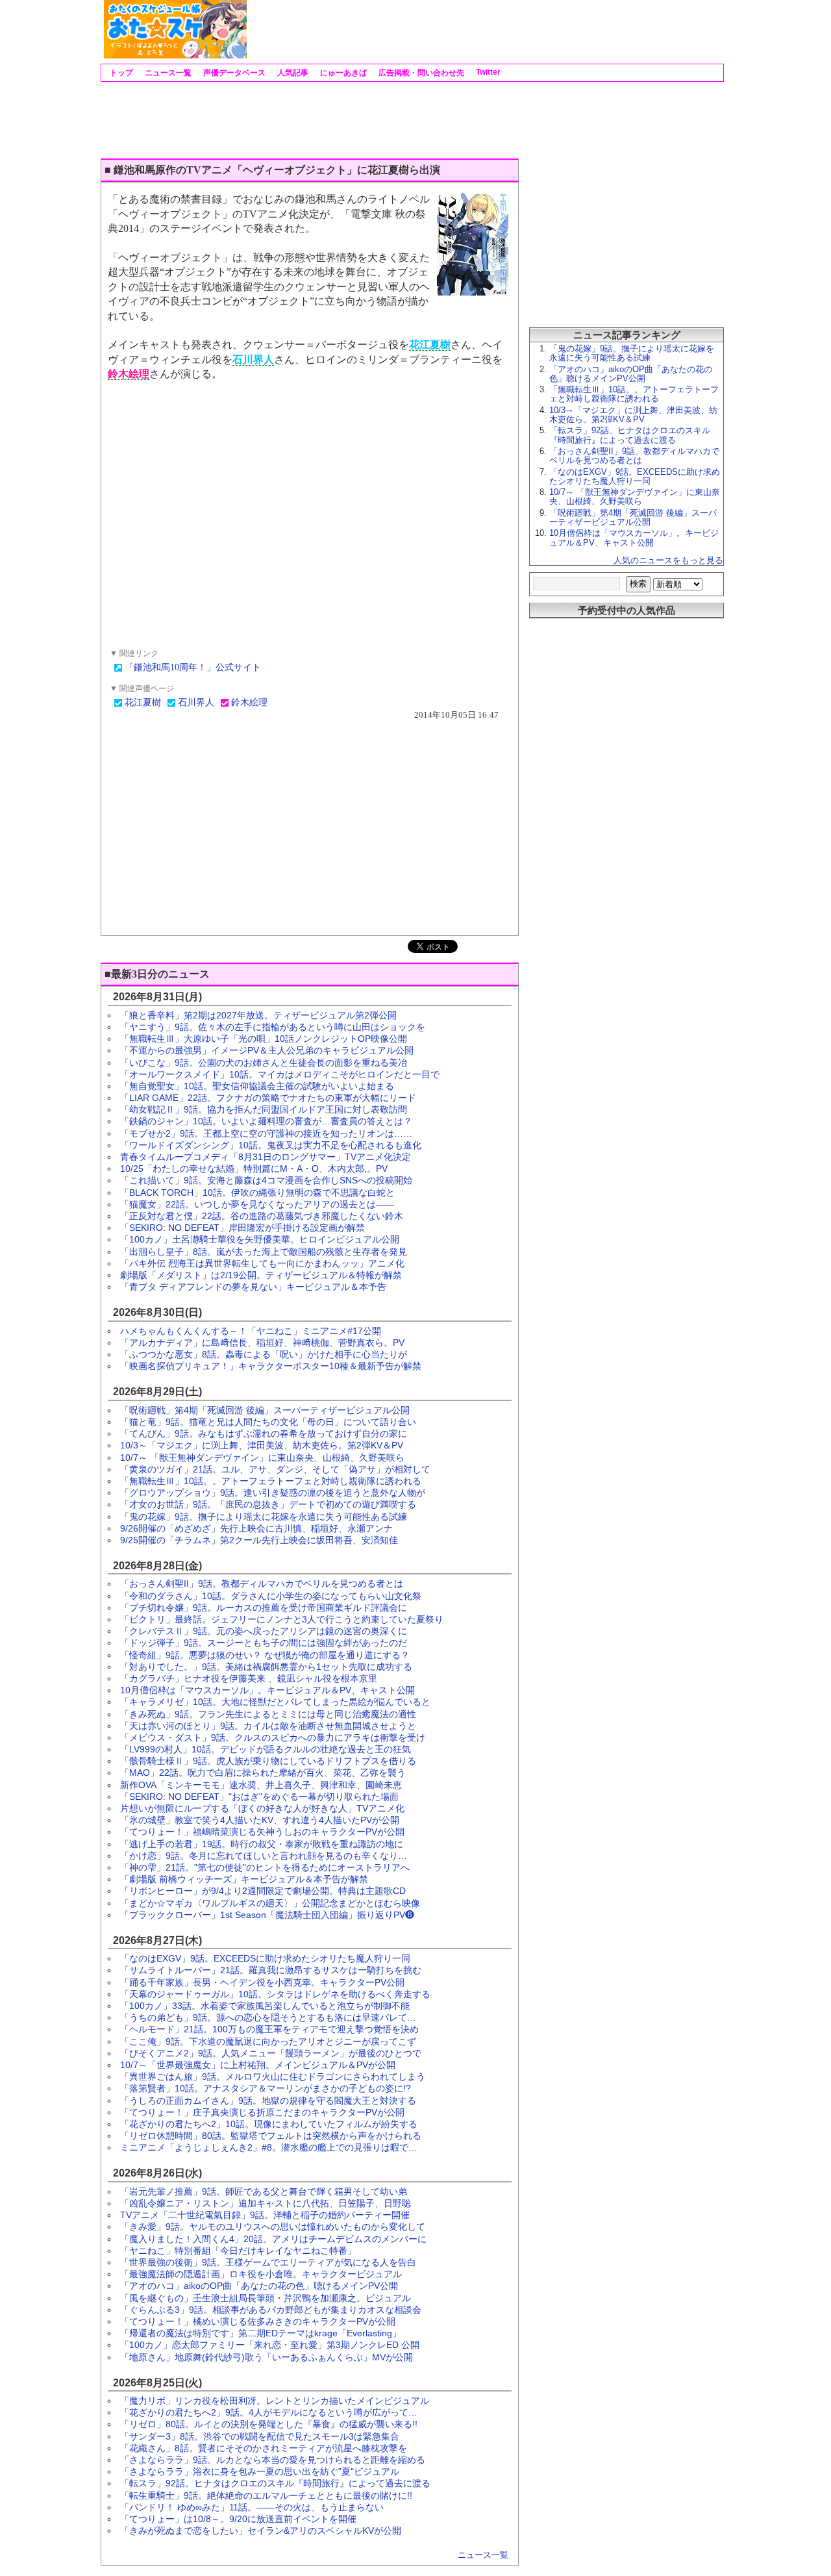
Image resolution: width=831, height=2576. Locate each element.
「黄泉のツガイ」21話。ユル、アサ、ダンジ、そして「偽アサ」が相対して (275, 1469)
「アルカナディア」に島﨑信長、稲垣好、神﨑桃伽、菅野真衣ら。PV (262, 1343)
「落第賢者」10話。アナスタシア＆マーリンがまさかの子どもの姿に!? (266, 2088)
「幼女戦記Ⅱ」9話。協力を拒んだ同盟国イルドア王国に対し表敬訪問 (264, 1109)
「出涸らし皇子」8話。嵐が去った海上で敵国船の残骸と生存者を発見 (264, 1252)
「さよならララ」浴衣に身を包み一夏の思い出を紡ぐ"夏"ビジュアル (260, 2471)
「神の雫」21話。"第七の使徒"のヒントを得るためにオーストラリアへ (265, 1867)
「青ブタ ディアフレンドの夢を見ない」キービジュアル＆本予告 (253, 1287)
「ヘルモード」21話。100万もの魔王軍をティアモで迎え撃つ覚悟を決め (269, 2029)
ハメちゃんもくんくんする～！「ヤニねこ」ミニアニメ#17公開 (251, 1331)
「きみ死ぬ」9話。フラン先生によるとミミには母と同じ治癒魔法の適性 (268, 1714)
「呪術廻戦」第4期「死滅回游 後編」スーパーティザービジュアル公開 (265, 1410)
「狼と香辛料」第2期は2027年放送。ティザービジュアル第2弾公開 (258, 1015)
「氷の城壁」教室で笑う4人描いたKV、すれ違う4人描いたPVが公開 (260, 1820)
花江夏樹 (430, 345)
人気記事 (292, 73)
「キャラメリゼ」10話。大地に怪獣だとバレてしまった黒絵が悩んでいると (275, 1702)
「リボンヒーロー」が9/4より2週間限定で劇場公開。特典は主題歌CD (263, 1891)
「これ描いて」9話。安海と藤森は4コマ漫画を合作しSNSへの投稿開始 (266, 1180)
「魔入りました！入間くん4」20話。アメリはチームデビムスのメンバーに (273, 2239)
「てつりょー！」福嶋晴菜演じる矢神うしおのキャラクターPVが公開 (262, 1832)
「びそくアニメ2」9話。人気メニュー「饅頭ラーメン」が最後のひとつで (271, 2053)
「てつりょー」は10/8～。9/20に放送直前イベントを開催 (238, 2519)
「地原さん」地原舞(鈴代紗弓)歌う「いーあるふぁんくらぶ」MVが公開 (267, 2357)
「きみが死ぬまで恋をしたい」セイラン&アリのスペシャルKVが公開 (261, 2531)
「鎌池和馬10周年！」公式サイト (193, 667)
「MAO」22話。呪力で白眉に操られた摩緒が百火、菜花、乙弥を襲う (263, 1773)
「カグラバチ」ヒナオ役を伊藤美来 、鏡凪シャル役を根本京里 (249, 1678)
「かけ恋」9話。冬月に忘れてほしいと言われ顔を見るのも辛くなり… (264, 1856)
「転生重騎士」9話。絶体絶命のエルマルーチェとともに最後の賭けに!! (266, 2495)
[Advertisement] (484, 29)
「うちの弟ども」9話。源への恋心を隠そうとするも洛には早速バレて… (268, 2017)
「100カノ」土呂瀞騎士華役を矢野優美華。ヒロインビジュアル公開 (260, 1239)
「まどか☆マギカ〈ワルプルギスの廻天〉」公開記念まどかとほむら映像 (270, 1903)
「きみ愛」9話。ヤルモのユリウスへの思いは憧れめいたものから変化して (273, 2227)
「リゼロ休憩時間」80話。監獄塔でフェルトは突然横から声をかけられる (271, 2136)
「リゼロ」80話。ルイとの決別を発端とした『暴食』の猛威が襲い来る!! (269, 2424)
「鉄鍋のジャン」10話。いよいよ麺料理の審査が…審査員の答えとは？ (266, 1121)
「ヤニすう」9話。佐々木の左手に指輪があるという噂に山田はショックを (273, 1027)
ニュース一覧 (167, 73)
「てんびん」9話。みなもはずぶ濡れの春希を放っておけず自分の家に (264, 1433)
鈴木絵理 (129, 374)
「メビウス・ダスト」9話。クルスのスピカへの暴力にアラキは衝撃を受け (273, 1737)
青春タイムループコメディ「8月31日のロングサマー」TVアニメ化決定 (266, 1157)
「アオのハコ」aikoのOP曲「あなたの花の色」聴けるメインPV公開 (259, 2286)
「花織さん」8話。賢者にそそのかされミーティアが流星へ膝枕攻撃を (264, 2448)
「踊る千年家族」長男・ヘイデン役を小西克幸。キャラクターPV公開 (262, 1982)
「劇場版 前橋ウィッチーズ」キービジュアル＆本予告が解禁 (244, 1879)
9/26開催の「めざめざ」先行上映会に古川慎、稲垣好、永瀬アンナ (256, 1528)
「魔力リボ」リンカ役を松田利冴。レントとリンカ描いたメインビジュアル (275, 2401)
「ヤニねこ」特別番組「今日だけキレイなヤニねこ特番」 (238, 2251)
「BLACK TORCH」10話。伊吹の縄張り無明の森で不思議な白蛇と (257, 1193)
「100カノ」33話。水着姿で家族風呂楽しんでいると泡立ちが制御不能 (265, 2006)
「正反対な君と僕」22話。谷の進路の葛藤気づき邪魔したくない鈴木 (262, 1216)
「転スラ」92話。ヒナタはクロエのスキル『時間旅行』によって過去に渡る (275, 2483)
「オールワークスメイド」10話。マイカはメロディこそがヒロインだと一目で (280, 1074)
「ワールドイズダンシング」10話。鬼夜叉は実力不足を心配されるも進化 (271, 1145)
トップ (120, 73)
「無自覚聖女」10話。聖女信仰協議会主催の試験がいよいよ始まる (257, 1086)
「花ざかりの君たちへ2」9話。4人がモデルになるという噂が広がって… (269, 2412)
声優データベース (233, 73)
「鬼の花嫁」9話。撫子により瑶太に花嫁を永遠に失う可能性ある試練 (264, 1517)
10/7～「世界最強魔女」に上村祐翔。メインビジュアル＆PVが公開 (258, 2065)
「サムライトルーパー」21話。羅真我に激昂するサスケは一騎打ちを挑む (271, 1970)
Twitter (487, 72)
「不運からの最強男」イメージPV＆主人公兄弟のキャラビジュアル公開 (267, 1050)
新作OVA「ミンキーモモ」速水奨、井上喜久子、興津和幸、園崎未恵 (261, 1785)
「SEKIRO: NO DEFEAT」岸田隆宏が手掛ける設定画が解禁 (242, 1228)
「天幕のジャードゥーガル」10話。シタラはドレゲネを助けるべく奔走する (275, 1994)
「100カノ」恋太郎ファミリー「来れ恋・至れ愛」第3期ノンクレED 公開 (270, 2345)
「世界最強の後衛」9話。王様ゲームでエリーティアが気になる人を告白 (268, 2262)
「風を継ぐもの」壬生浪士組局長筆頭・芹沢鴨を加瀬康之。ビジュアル (266, 2298)
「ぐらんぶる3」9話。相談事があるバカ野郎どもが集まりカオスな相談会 (271, 2310)
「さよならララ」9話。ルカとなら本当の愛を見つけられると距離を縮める (273, 2460)
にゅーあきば (342, 73)
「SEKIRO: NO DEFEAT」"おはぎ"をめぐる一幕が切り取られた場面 (259, 1797)
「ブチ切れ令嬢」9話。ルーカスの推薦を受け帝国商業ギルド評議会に (264, 1608)
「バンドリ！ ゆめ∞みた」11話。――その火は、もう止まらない (252, 2507)
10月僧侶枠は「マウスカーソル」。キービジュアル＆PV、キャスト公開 (267, 1690)
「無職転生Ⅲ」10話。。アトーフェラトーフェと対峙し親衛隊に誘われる (271, 1481)
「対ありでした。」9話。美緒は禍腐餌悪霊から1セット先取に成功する (266, 1667)
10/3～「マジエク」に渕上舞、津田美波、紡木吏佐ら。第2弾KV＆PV (262, 1445)
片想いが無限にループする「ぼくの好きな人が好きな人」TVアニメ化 (262, 1808)
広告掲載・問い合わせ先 (420, 73)
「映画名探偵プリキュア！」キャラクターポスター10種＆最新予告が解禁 (271, 1366)
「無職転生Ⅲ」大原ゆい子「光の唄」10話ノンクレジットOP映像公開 (264, 1039)
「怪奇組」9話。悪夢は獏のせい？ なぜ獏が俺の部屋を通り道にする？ (265, 1655)
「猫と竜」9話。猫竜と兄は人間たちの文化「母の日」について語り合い (268, 1422)
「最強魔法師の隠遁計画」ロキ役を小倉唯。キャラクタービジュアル (261, 2274)
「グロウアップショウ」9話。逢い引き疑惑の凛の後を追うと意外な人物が (273, 1493)
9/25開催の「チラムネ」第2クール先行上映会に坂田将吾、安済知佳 (259, 1540)
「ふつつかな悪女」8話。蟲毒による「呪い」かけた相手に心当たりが (264, 1354)
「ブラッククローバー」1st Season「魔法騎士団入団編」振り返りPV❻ (267, 1915)
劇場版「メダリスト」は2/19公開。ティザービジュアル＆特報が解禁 (261, 1275)
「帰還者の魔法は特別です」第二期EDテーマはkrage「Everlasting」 (261, 2333)
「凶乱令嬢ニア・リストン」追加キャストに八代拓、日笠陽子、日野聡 (266, 2203)
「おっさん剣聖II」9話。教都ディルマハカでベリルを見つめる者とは (262, 1584)
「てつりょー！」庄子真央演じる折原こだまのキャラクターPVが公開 (262, 2112)
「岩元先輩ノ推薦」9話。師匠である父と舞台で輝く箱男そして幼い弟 (264, 2191)
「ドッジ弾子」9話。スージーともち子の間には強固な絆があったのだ (264, 1643)
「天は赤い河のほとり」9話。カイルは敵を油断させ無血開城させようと (268, 1726)
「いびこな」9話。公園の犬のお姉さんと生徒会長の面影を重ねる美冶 (264, 1063)
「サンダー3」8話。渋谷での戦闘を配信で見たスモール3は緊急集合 (260, 2436)
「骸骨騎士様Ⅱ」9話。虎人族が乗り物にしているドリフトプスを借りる (268, 1761)
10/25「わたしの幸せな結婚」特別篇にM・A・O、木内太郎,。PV (254, 1168)
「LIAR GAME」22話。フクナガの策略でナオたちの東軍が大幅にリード (268, 1098)
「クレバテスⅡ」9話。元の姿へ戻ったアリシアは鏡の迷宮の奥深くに (264, 1631)
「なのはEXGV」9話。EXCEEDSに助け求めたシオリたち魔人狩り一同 (265, 1958)
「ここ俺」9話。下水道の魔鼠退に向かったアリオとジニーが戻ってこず (268, 2041)
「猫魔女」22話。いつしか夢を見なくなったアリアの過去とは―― (257, 1204)
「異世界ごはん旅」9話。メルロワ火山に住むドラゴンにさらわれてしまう (273, 2077)
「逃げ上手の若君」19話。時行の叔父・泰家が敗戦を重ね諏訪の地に (262, 1844)
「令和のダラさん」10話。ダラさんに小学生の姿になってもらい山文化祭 (271, 1596)
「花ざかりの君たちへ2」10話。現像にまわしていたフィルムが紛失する (269, 2124)
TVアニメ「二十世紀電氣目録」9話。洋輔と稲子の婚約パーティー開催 (265, 2215)
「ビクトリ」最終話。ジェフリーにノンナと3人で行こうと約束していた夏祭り (282, 1619)
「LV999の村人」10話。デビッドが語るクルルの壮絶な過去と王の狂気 (266, 1749)
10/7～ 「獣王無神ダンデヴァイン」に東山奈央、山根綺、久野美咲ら (262, 1458)
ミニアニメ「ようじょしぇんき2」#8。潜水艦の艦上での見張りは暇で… (269, 2147)
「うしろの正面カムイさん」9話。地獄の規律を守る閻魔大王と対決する (268, 2101)
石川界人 (253, 360)
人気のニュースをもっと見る (668, 560)
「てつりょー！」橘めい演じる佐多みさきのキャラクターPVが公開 (258, 2321)
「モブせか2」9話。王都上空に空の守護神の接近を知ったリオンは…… (266, 1133)
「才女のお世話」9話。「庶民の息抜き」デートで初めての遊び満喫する (268, 1504)
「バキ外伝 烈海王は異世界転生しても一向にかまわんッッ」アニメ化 (262, 1263)
